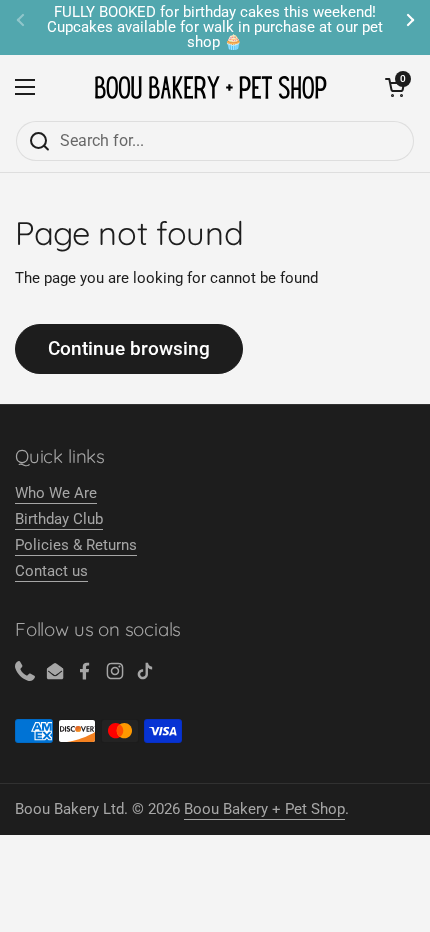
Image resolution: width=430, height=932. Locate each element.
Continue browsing (129, 348)
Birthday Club (59, 519)
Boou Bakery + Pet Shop (264, 809)
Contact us (51, 571)
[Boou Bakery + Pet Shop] (210, 87)
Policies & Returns (76, 545)
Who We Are (56, 493)
